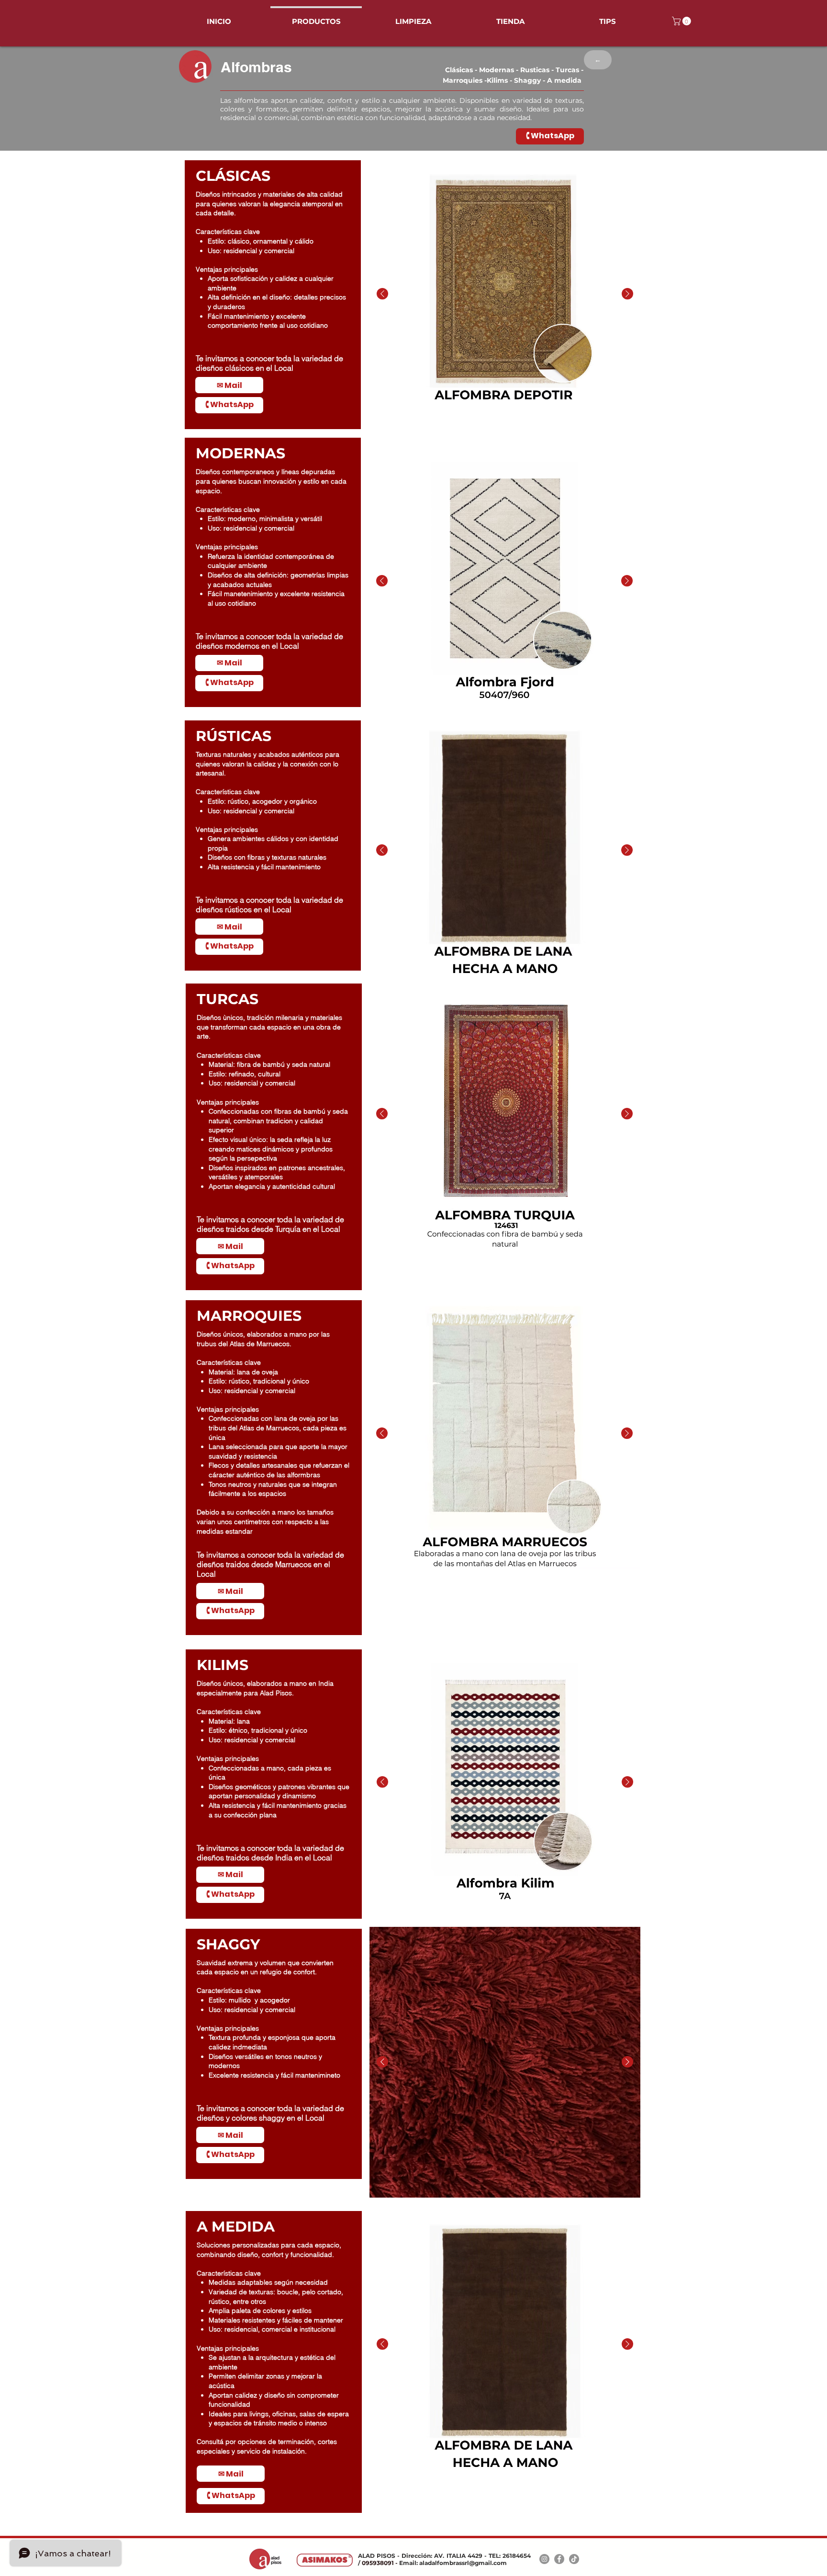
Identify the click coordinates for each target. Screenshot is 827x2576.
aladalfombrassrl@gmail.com (463, 2563)
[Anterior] (382, 294)
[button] (682, 21)
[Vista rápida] (505, 294)
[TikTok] (574, 2559)
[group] (505, 294)
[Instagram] (544, 2559)
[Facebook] (559, 2559)
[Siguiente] (627, 294)
